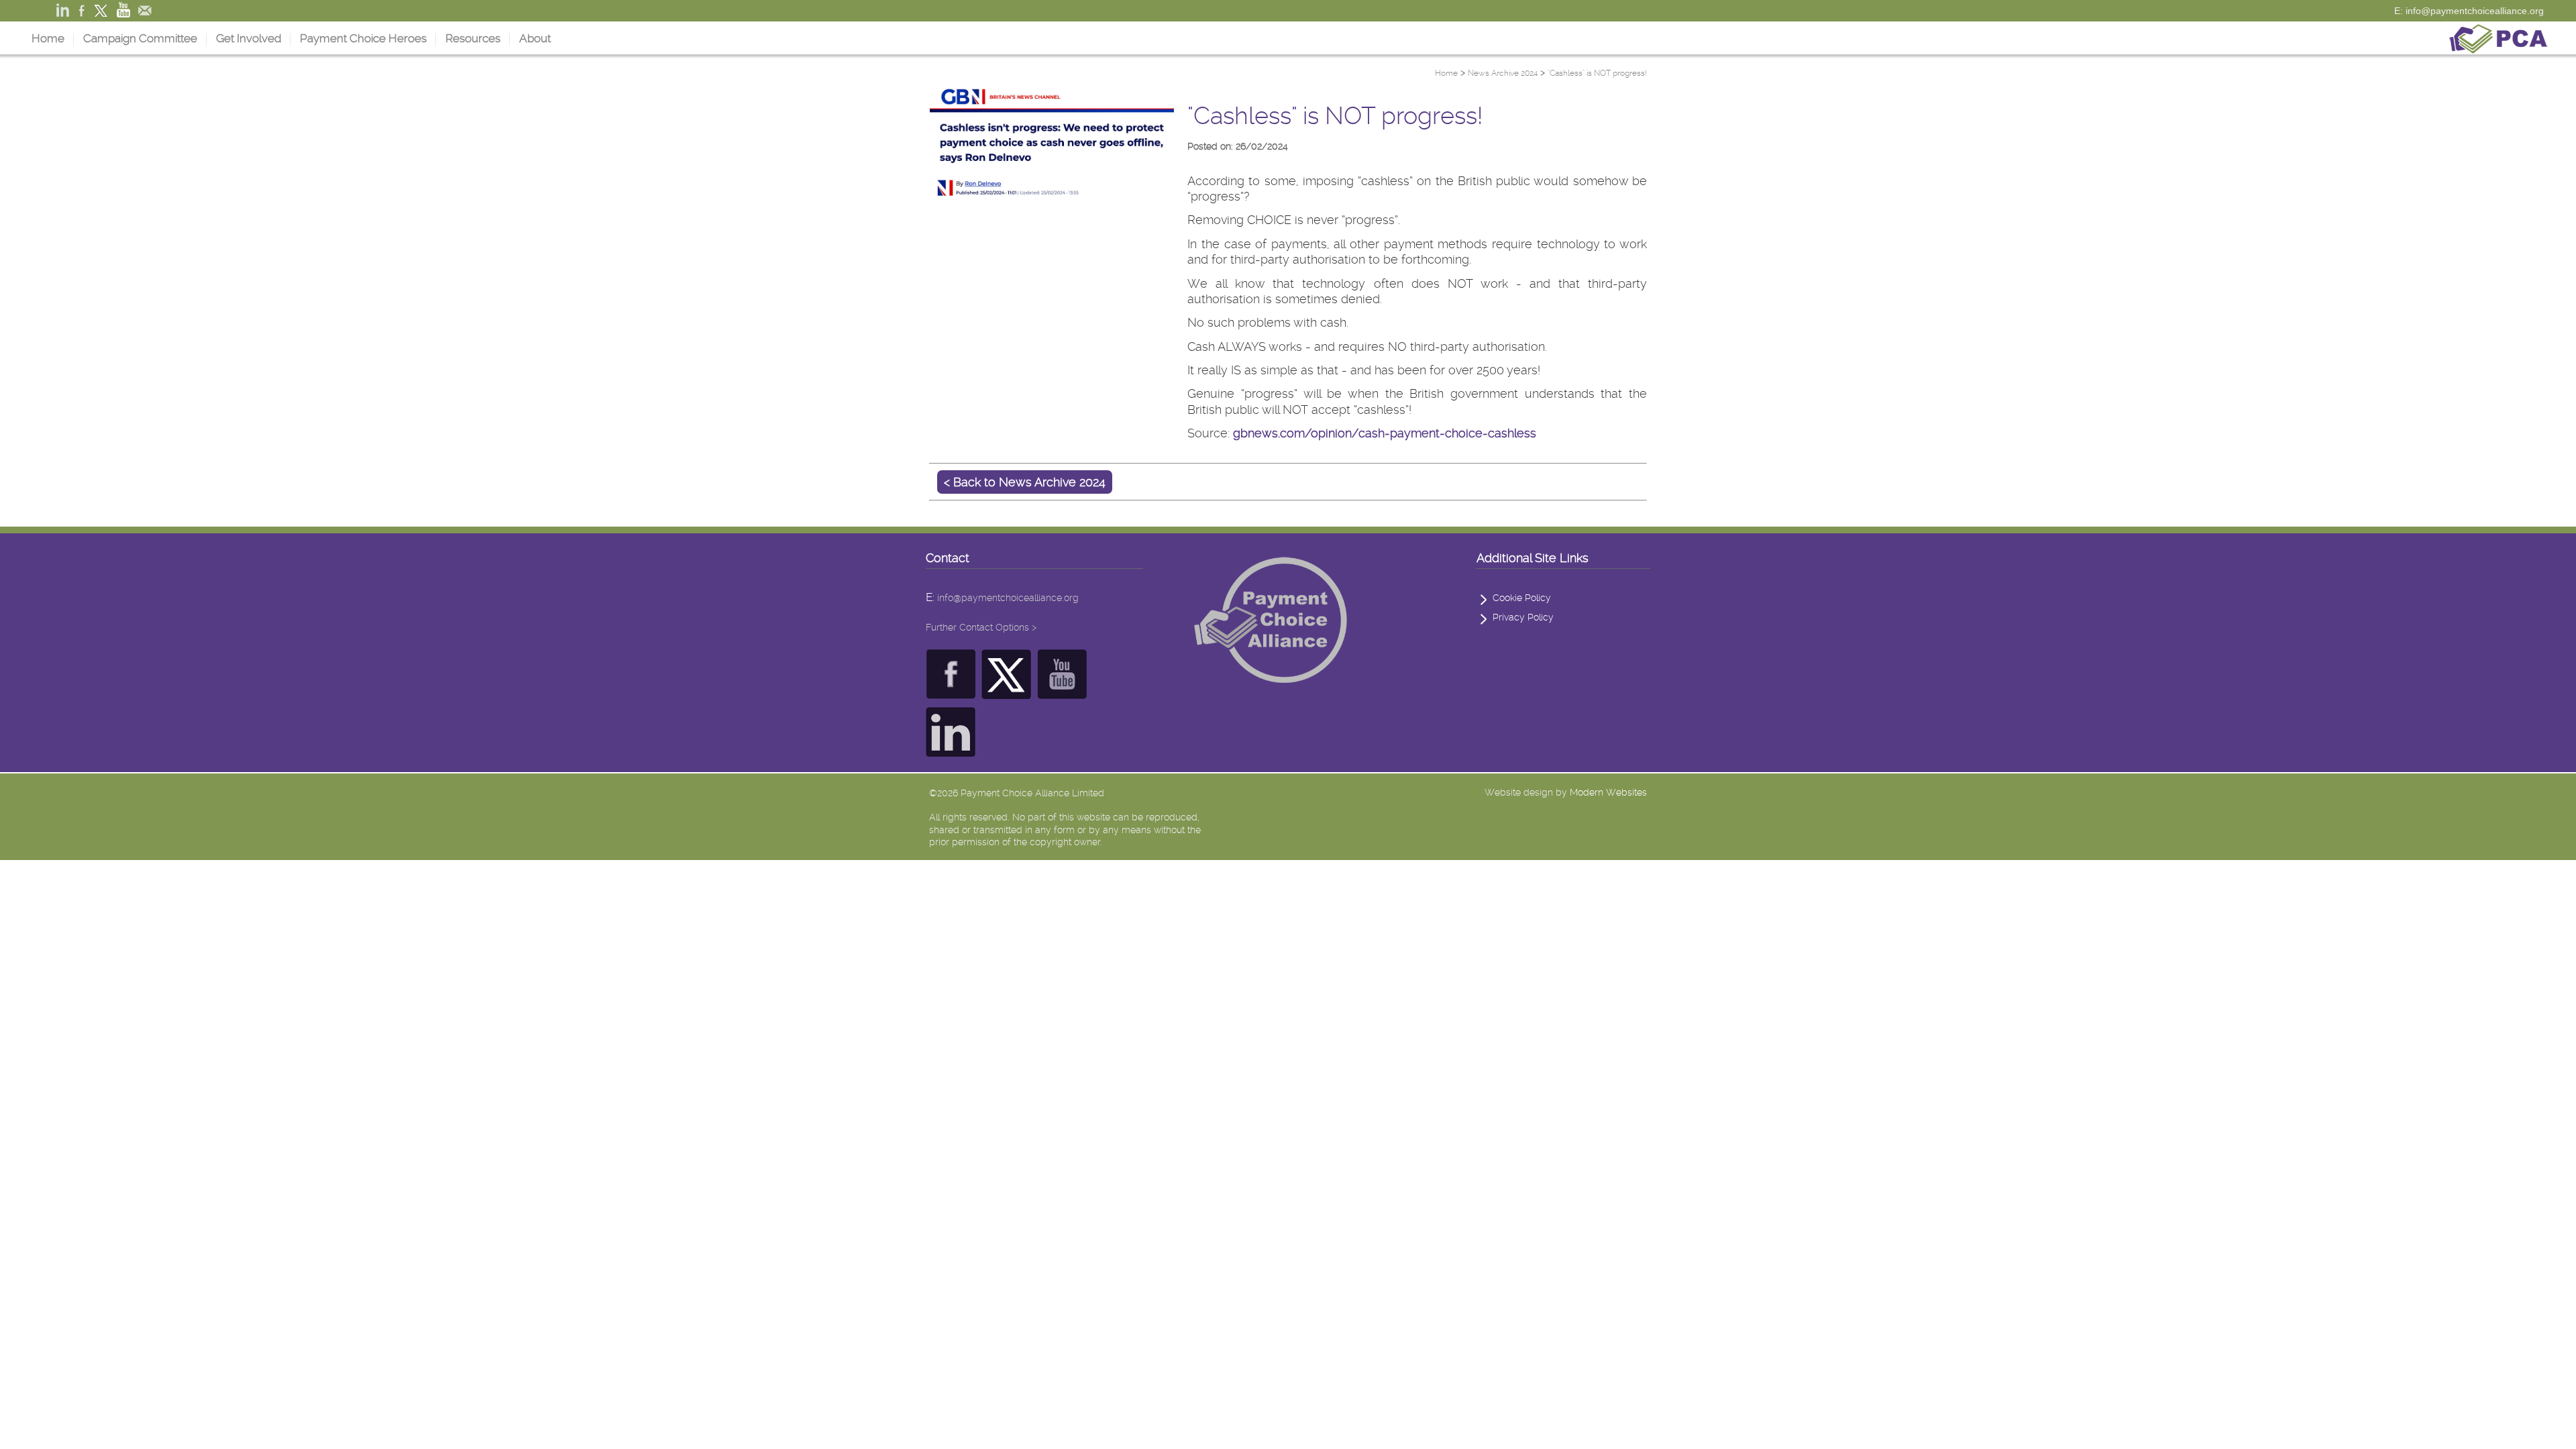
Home (48, 38)
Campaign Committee (140, 38)
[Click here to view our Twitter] (1007, 692)
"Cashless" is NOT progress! (1597, 73)
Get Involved (249, 38)
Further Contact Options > (981, 627)
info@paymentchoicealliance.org (1008, 598)
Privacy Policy (1523, 617)
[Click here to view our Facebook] (951, 692)
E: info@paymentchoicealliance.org (2469, 11)
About (535, 38)
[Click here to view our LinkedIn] (951, 750)
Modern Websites (1608, 792)
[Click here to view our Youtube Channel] (1062, 692)
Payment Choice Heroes (363, 38)
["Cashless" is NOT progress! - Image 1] (1052, 204)
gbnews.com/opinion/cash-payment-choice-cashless (1385, 433)
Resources (473, 38)
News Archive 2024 (1503, 73)
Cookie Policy (1522, 598)
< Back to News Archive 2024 (1025, 482)
